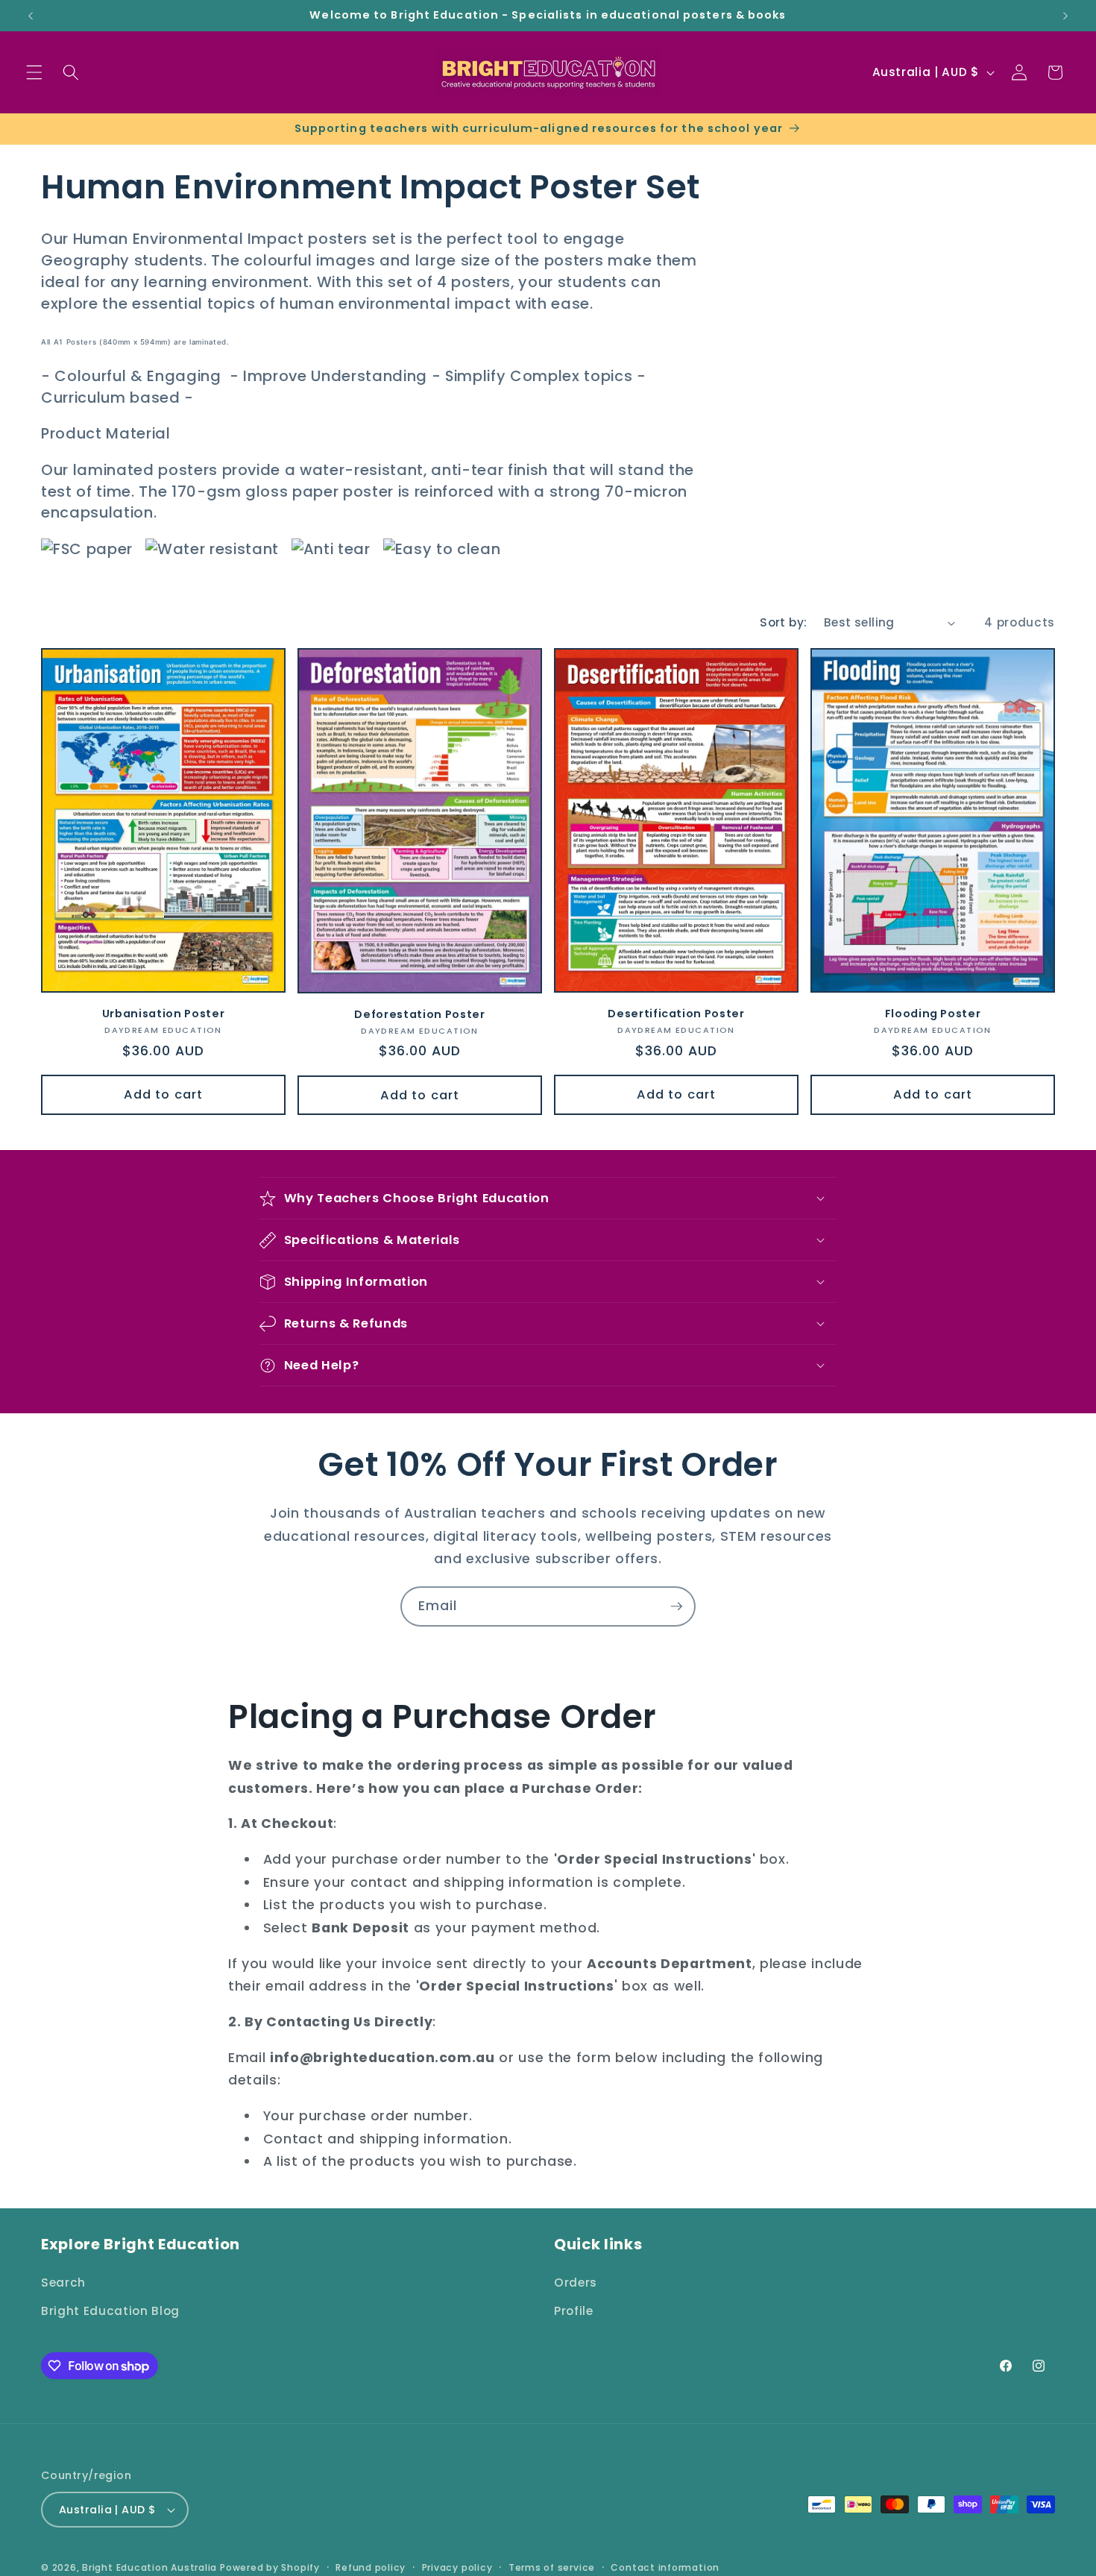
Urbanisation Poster (164, 1014)
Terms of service (552, 2567)
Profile (574, 2310)
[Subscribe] (676, 1606)
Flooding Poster (933, 1014)
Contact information (665, 2567)
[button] (34, 72)
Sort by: (784, 622)
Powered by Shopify (270, 2567)
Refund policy (371, 2567)
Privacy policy (457, 2567)
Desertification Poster (676, 1014)
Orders (576, 2282)
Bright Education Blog (110, 2310)
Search (63, 2282)
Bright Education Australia (149, 2567)
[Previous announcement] (31, 16)
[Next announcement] (1065, 16)
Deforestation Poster (419, 1015)
